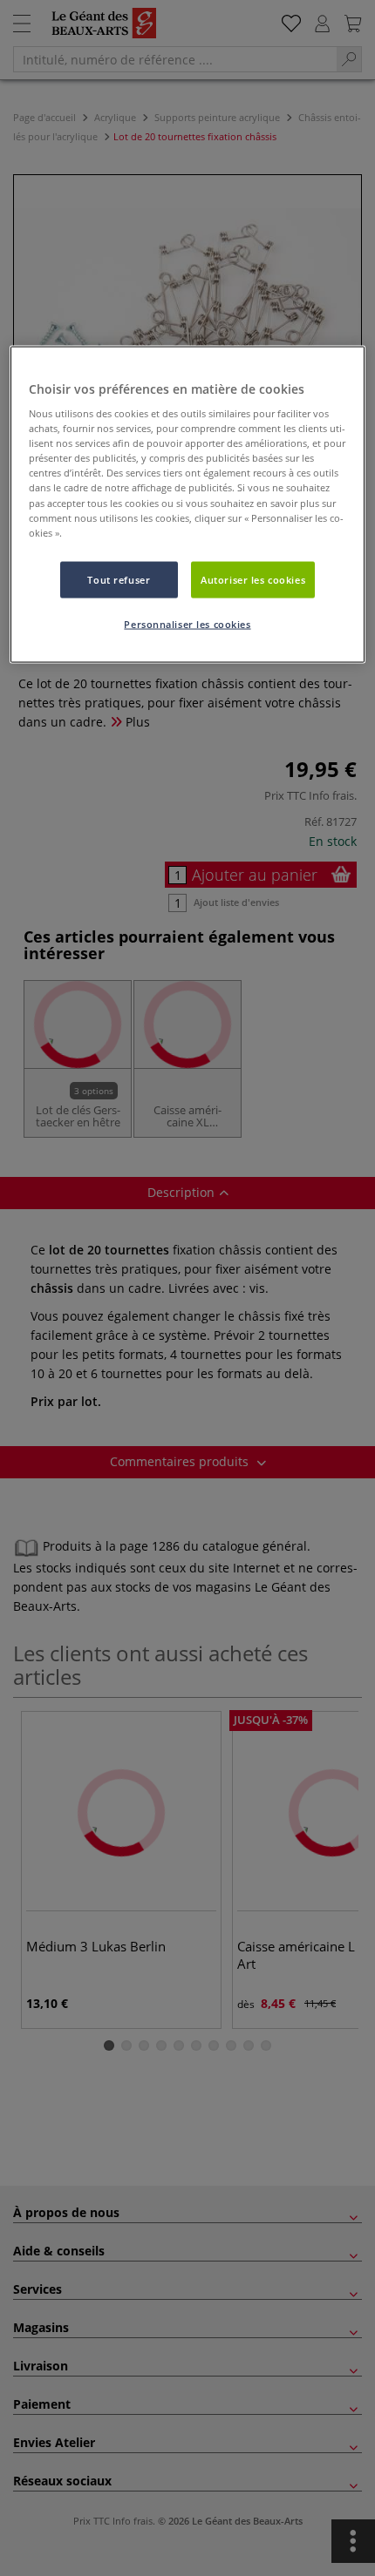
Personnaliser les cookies (187, 623)
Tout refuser (119, 579)
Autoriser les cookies (253, 579)
